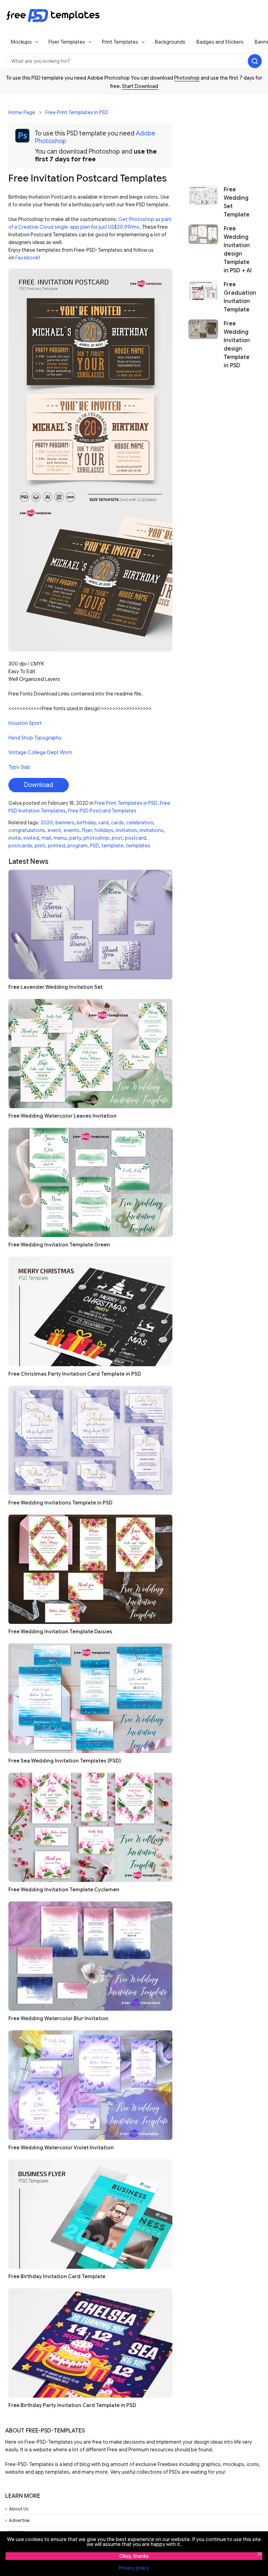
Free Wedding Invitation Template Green (59, 1245)
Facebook (27, 258)
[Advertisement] (221, 137)
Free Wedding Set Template (237, 202)
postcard (136, 838)
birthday (86, 823)
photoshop (96, 838)
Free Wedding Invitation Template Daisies (60, 1632)
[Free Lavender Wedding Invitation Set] (90, 924)
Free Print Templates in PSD (77, 112)
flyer (87, 830)
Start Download (140, 86)
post (117, 838)
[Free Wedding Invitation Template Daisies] (90, 1569)
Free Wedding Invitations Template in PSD (60, 1503)
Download (39, 785)
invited (31, 838)
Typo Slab (19, 767)
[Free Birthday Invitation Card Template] (90, 2214)
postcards (20, 846)
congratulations (27, 830)
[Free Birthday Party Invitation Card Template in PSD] (90, 2343)
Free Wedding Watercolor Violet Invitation (61, 2148)
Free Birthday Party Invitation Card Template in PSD (72, 2405)
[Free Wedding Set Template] (203, 202)
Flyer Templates (67, 42)
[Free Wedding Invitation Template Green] (90, 1182)
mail (46, 838)
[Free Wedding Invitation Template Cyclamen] (90, 1827)
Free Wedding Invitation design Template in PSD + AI (238, 250)
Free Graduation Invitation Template (240, 297)
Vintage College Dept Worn (40, 752)
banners (65, 823)
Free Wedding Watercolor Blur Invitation (58, 2018)
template (113, 846)
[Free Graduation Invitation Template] (203, 297)
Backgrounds (170, 42)
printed (56, 846)
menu (60, 838)
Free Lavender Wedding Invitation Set (55, 987)
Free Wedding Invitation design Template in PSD (237, 345)
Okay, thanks (134, 2556)
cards (117, 823)
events (72, 830)
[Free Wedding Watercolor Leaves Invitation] (90, 1054)
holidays (104, 830)
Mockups (21, 42)
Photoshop (187, 78)
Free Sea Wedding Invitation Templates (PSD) (65, 1761)
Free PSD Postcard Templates (102, 811)
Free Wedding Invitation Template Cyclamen (64, 1890)
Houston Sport (25, 723)
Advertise (19, 2520)
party (75, 838)
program (77, 846)
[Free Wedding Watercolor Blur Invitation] (90, 1956)
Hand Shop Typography (35, 738)
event (54, 830)
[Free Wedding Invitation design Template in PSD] (203, 345)
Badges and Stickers (220, 42)
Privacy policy (134, 2568)
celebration (140, 823)
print (40, 846)
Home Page (22, 112)
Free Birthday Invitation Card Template (57, 2276)
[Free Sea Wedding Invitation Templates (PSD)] (90, 1698)
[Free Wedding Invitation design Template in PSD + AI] (203, 250)
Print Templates (120, 42)
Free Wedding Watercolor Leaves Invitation (62, 1116)
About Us (19, 2509)
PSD (95, 846)
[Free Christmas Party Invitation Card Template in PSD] (90, 1311)
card (103, 823)
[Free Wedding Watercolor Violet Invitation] (90, 2085)
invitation (126, 830)
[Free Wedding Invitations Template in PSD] (90, 1440)
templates (138, 846)
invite (15, 838)
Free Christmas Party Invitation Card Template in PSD (75, 1374)
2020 (47, 823)
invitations (151, 830)
